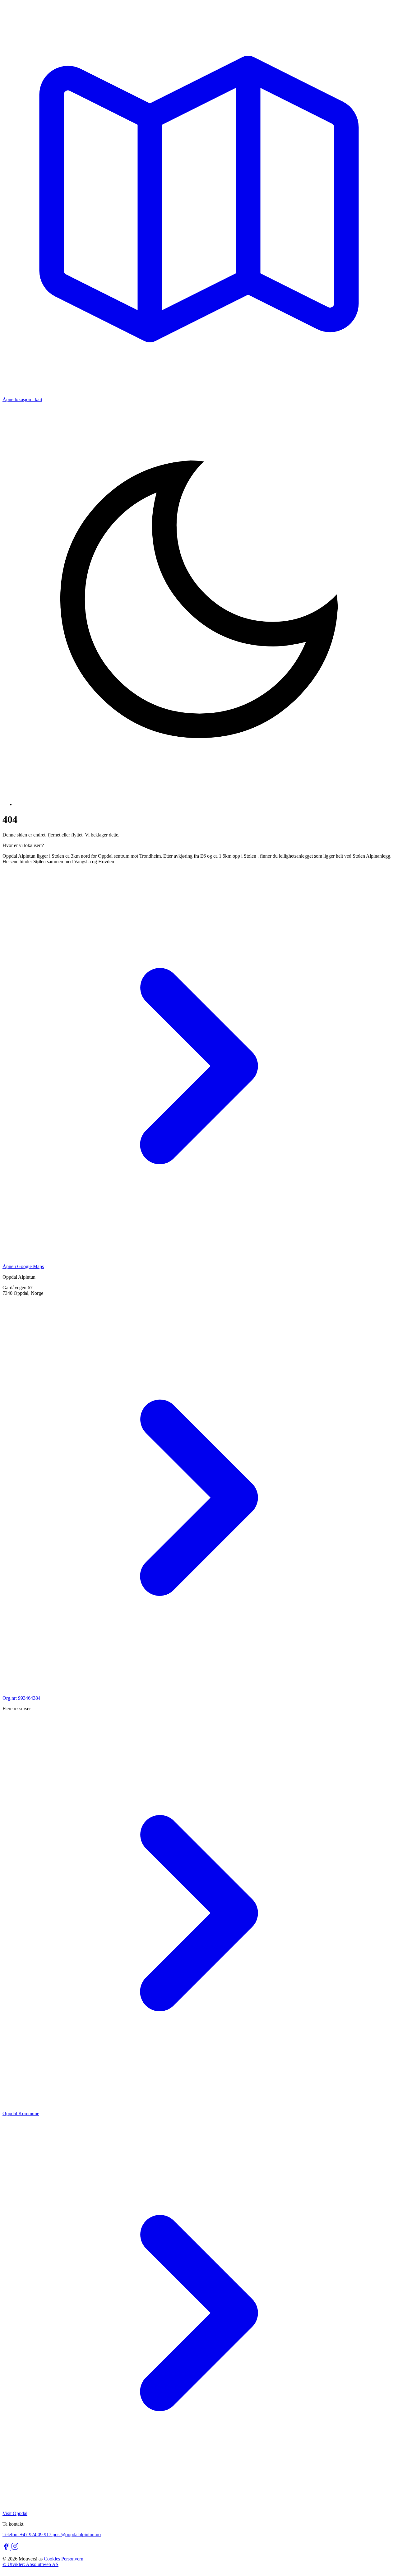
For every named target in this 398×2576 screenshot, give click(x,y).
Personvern (72, 2559)
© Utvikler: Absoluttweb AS (30, 2564)
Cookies (52, 2559)
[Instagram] (15, 2548)
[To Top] (5, 2571)
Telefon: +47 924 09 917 (28, 2534)
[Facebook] (7, 2548)
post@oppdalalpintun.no (77, 2534)
